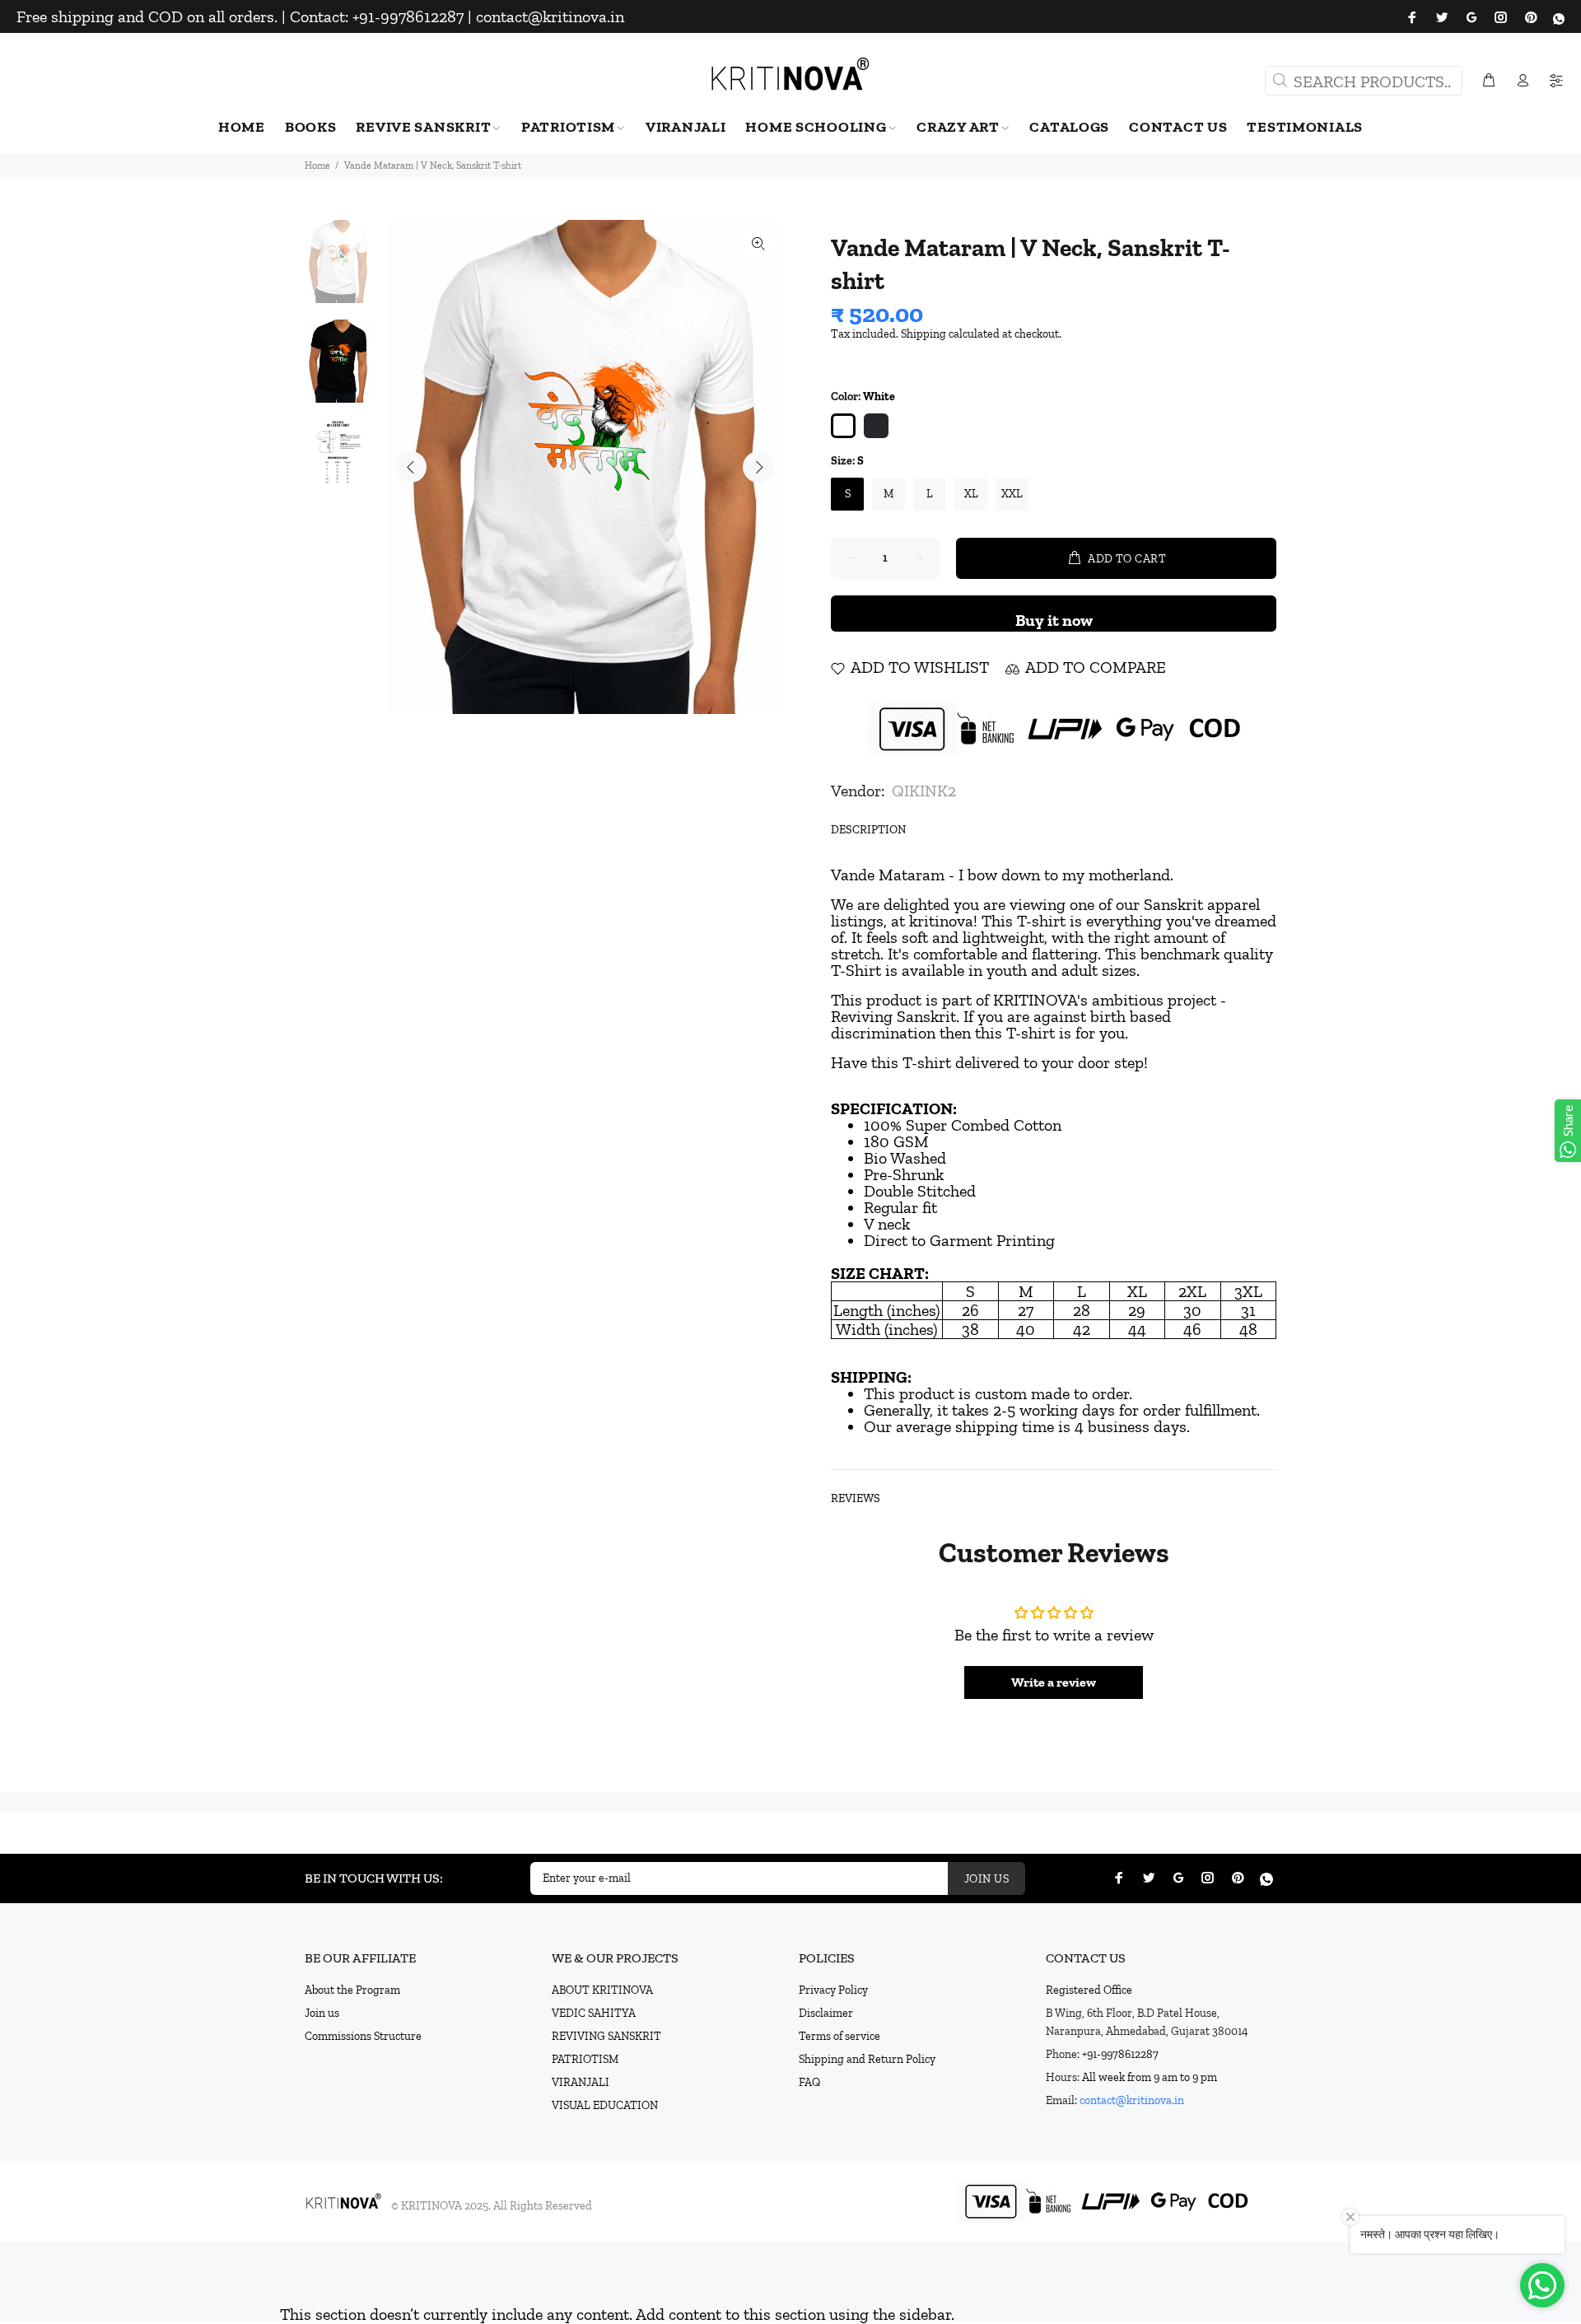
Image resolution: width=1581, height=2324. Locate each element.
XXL (1012, 494)
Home (317, 166)
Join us (322, 2013)
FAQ (809, 2082)
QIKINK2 (924, 791)
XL (971, 494)
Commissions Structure (363, 2036)
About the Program (352, 1990)
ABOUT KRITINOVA (602, 1990)
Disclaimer (826, 2013)
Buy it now (1054, 620)
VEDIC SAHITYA (594, 2013)
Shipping (923, 334)
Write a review (1054, 1682)
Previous (411, 467)
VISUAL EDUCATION (605, 2105)
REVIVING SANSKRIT (606, 2036)
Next (758, 467)
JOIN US (986, 1879)
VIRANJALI (581, 2082)
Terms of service (839, 2036)
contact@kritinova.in (1132, 2100)
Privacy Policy (833, 1990)
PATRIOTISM (585, 2059)
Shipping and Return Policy (867, 2059)
